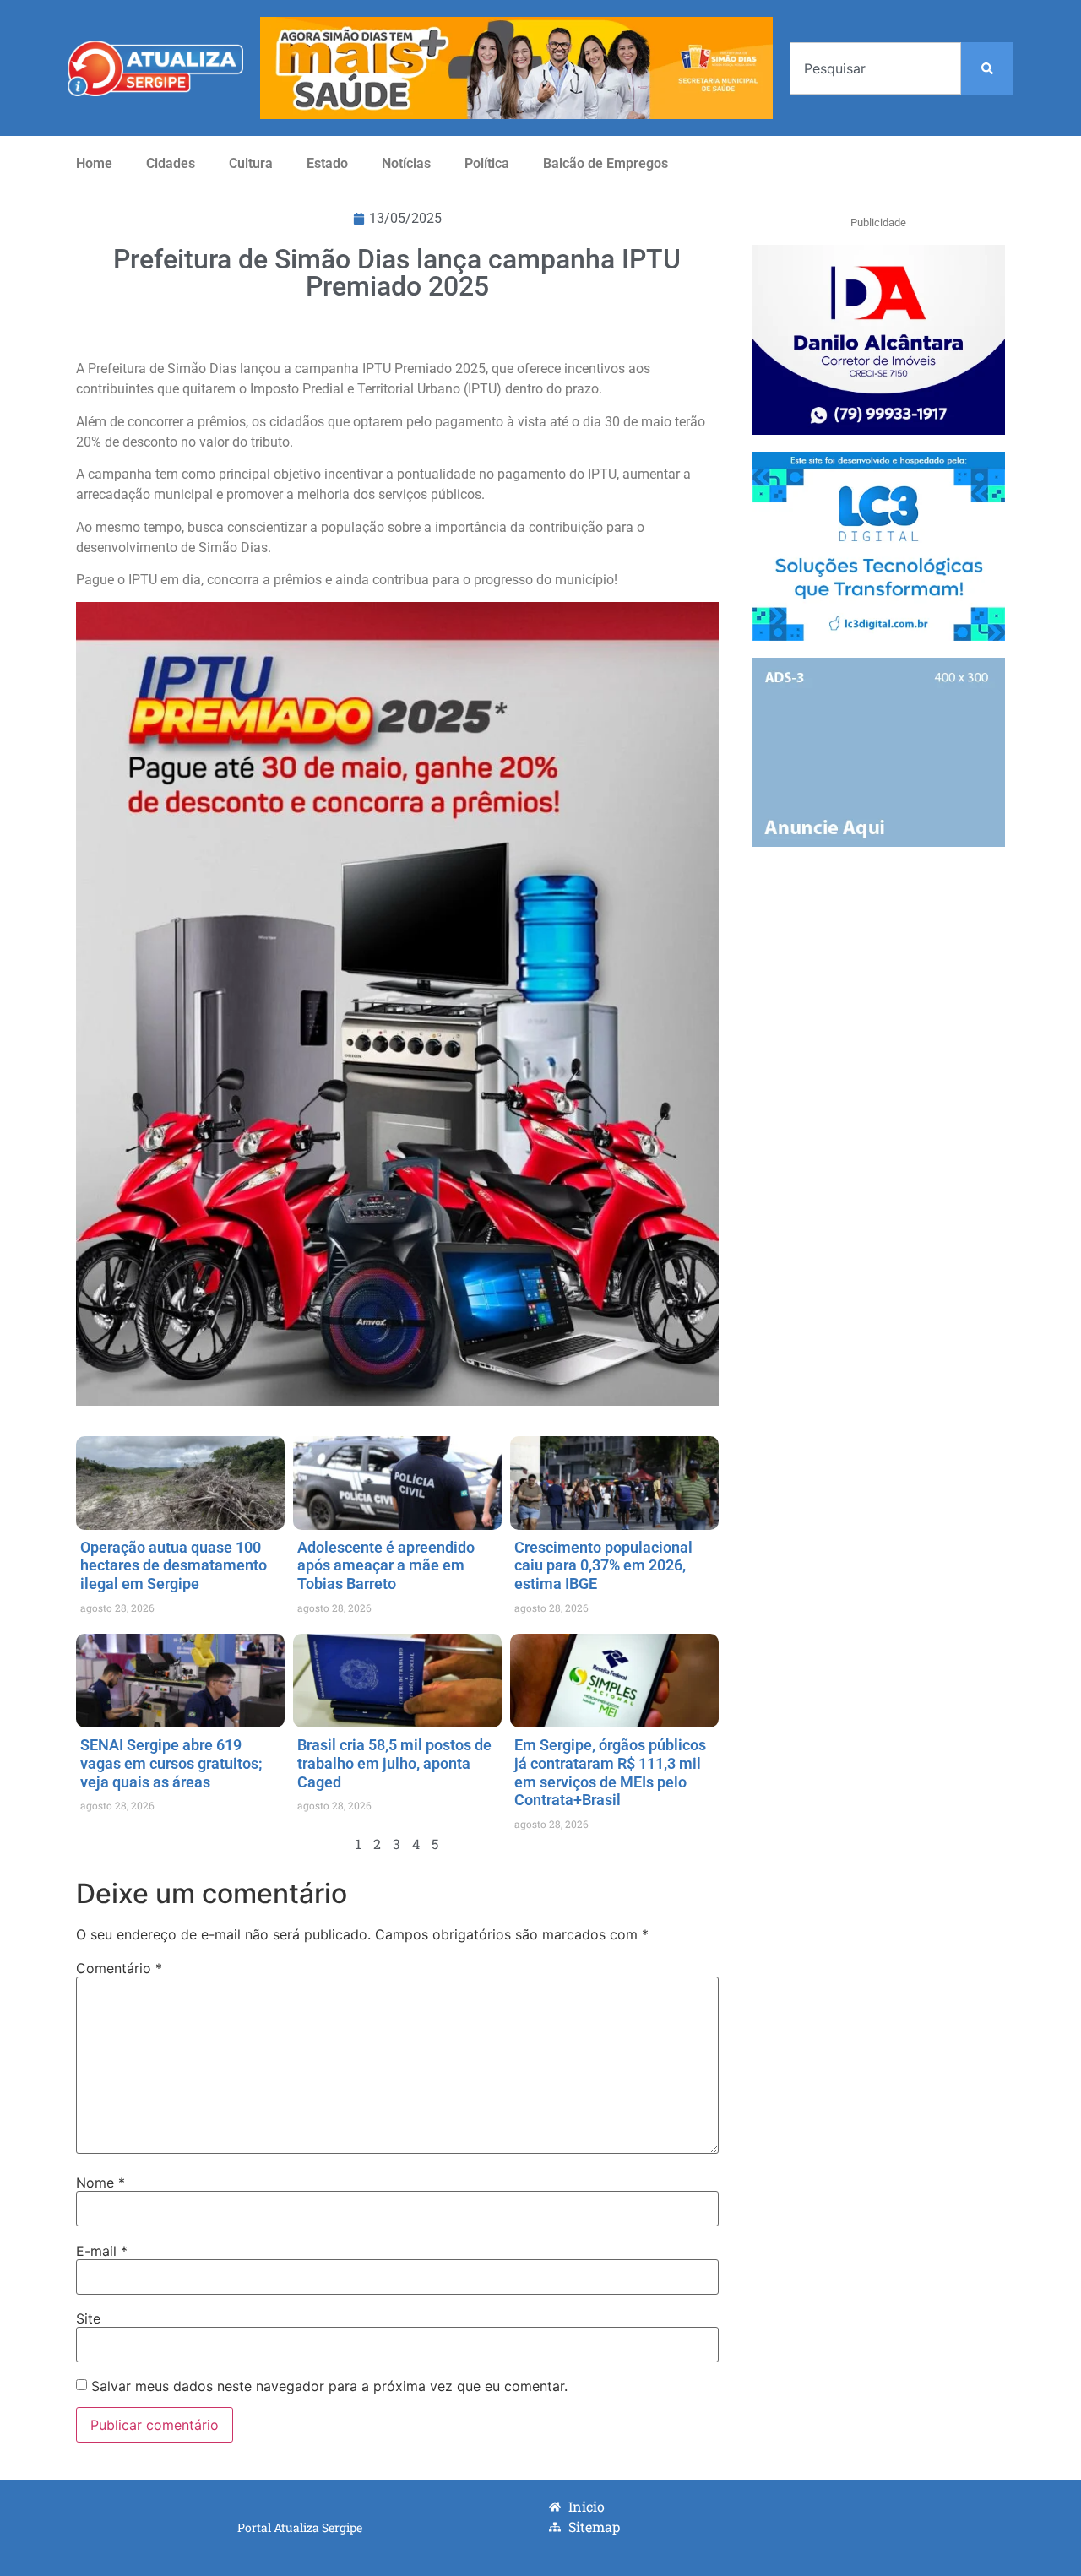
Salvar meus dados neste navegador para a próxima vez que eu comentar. (329, 2386)
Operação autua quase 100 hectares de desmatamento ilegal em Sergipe (174, 1565)
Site (88, 2318)
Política (487, 163)
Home (94, 163)
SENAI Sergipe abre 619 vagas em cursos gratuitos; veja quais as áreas (173, 1763)
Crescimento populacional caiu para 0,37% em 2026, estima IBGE (603, 1565)
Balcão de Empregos (606, 163)
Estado (327, 163)
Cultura (251, 163)
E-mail (102, 2251)
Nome (100, 2183)
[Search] (987, 68)
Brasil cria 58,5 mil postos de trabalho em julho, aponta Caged (394, 1763)
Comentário (119, 1968)
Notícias (406, 163)
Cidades (171, 163)
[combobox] (875, 68)
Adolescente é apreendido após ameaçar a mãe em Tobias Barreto (386, 1565)
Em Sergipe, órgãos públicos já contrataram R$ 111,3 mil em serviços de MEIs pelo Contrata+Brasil (610, 1772)
